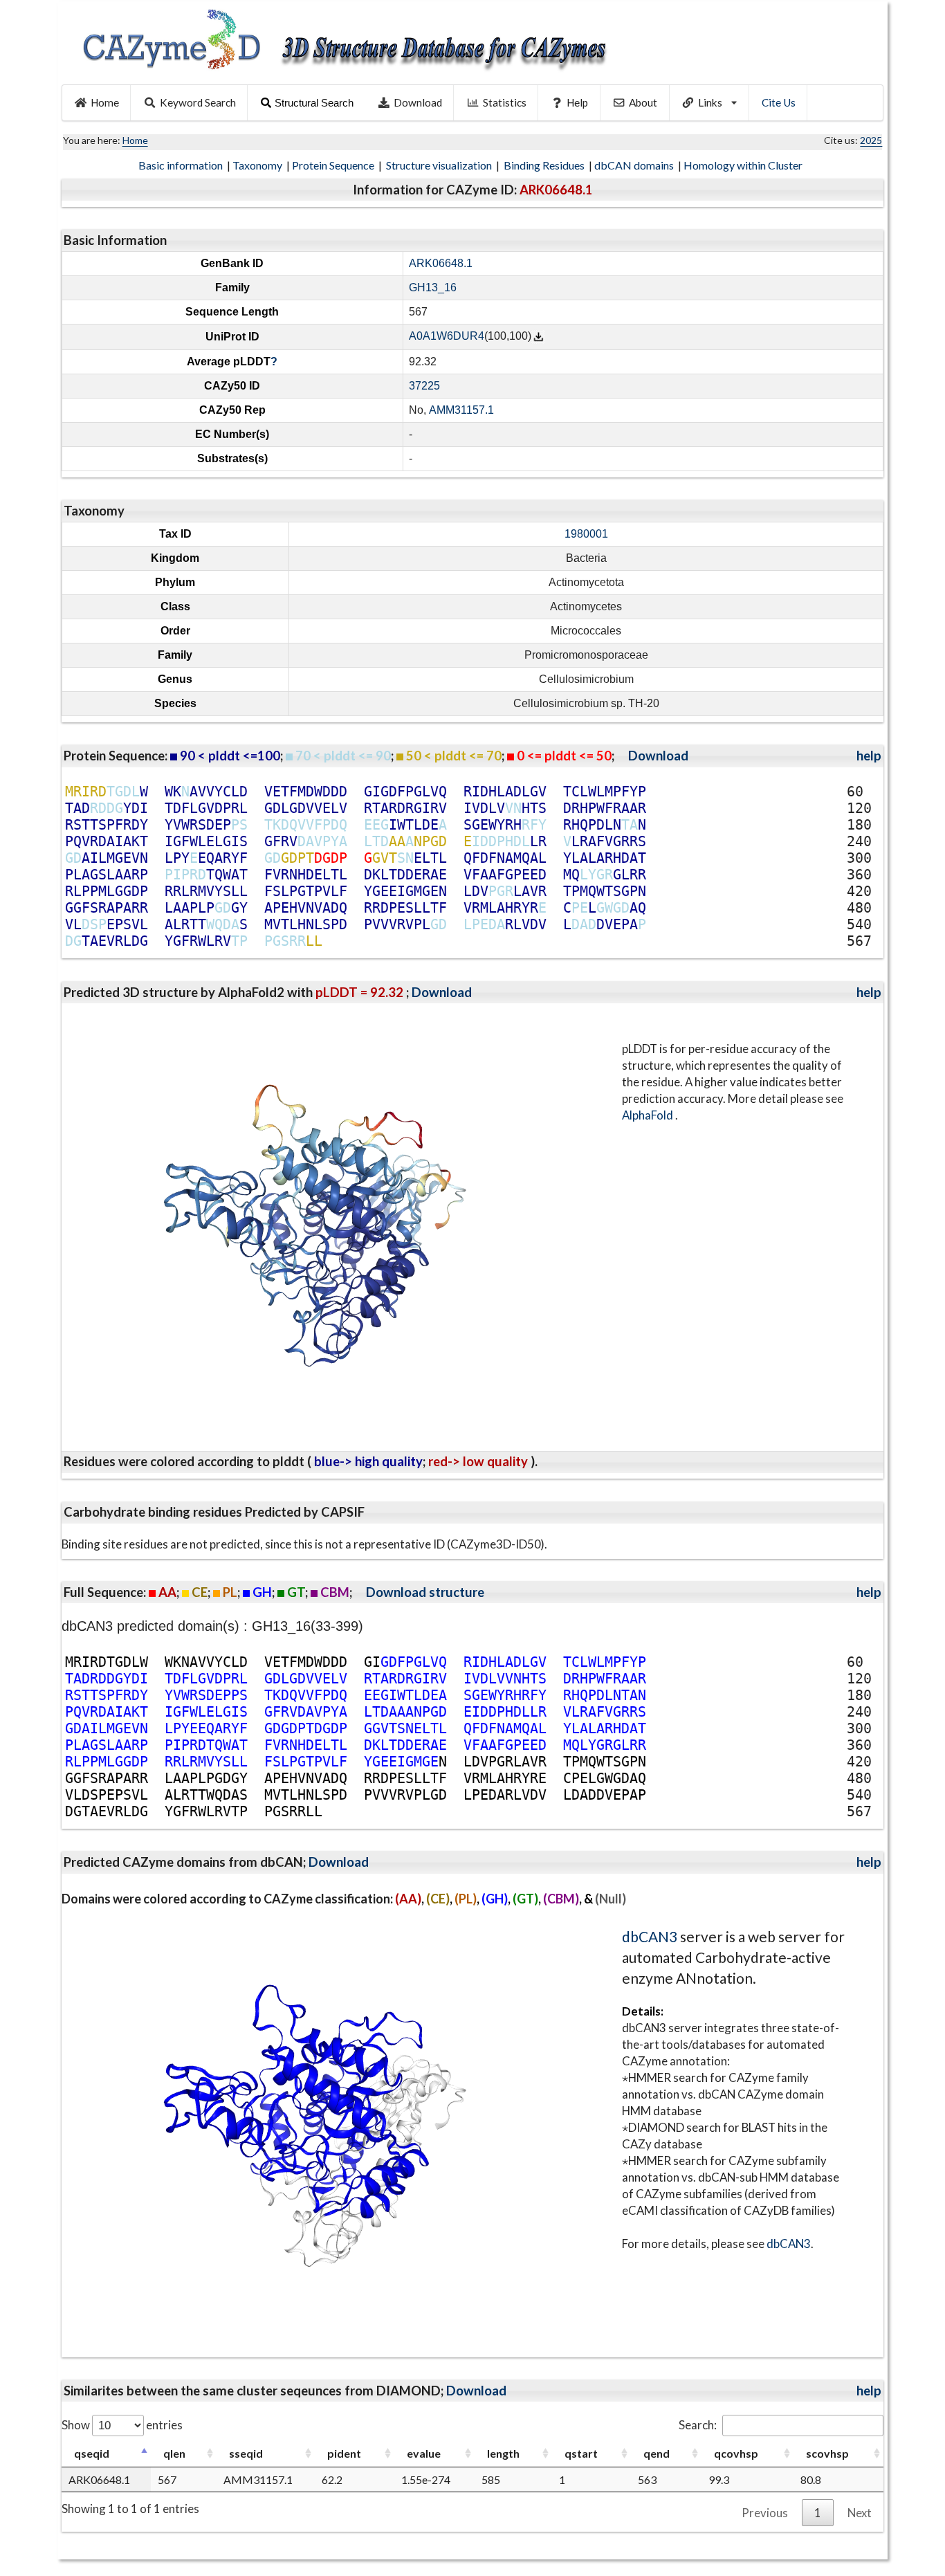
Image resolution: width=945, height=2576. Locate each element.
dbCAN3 (650, 1936)
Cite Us (779, 102)
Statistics (505, 102)
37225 (424, 386)
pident (344, 2453)
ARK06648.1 (441, 263)
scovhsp (827, 2453)
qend (657, 2453)
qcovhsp (736, 2453)
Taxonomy (258, 165)
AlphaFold (649, 1115)
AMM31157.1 (461, 410)
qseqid (92, 2453)
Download (418, 102)
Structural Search (314, 103)
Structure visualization (440, 165)
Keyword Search (198, 102)
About (643, 102)
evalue (424, 2453)
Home (105, 102)
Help (577, 102)
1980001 (586, 534)
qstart (581, 2453)
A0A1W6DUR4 (447, 337)
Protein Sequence (334, 165)
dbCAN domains (635, 165)
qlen (174, 2453)
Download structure (425, 1592)
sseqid (246, 2453)
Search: (698, 2425)
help (869, 756)
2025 (871, 140)
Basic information (182, 165)
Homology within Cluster (744, 165)
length (503, 2453)
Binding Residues (545, 165)
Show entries (122, 2425)
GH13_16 (433, 287)
